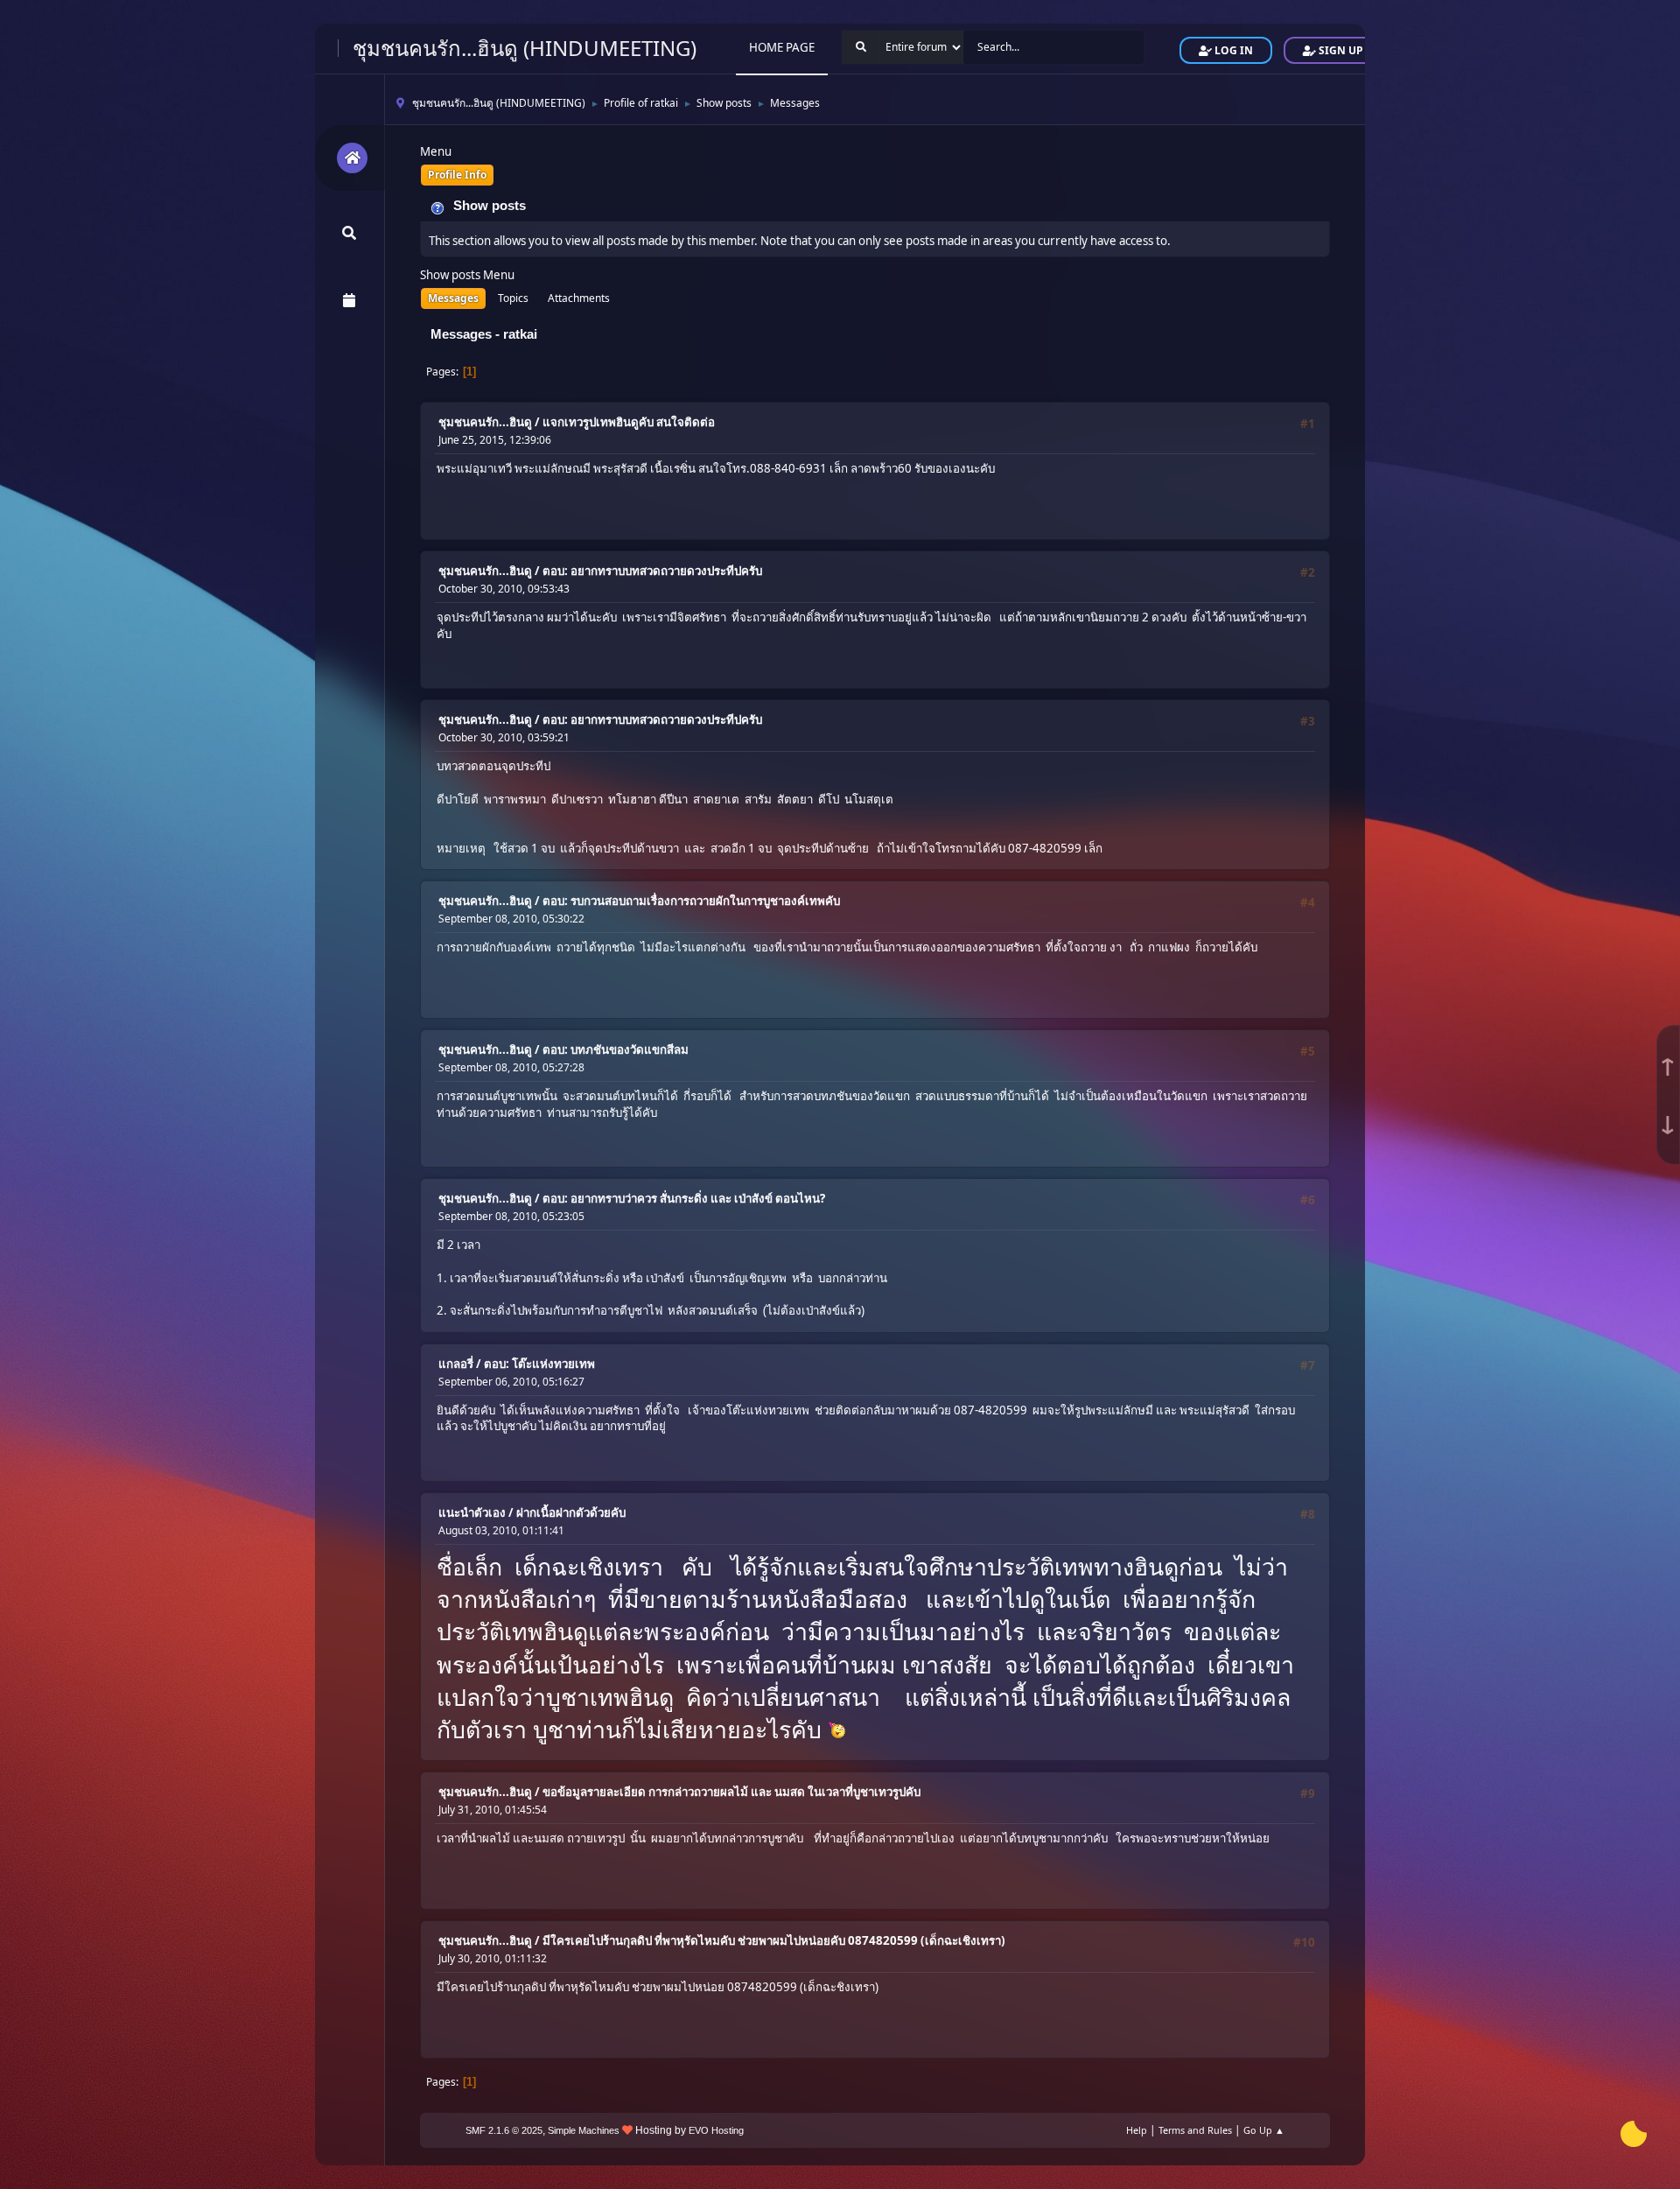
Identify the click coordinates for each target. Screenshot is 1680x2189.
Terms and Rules (1195, 2130)
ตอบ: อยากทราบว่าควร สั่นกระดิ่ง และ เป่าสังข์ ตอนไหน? (684, 1198)
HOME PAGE (782, 47)
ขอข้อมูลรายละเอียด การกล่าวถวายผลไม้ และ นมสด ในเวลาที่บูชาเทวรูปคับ (731, 1792)
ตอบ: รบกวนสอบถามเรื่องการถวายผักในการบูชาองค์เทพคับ (691, 901)
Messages (453, 298)
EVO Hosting (716, 2130)
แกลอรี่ (456, 1364)
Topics (513, 298)
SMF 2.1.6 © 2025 (504, 2130)
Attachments (579, 298)
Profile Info (457, 175)
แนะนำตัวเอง (472, 1512)
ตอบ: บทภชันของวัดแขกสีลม (616, 1049)
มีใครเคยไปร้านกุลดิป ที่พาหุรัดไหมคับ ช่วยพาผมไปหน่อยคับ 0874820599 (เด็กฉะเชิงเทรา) (774, 1940)
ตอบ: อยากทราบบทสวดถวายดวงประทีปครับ (652, 571)
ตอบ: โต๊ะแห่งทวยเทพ (539, 1364)
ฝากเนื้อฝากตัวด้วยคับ (571, 1512)
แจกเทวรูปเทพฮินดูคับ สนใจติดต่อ (629, 422)
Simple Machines (584, 2130)
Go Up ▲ (1264, 2130)
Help (1137, 2130)
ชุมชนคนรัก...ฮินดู (485, 422)
